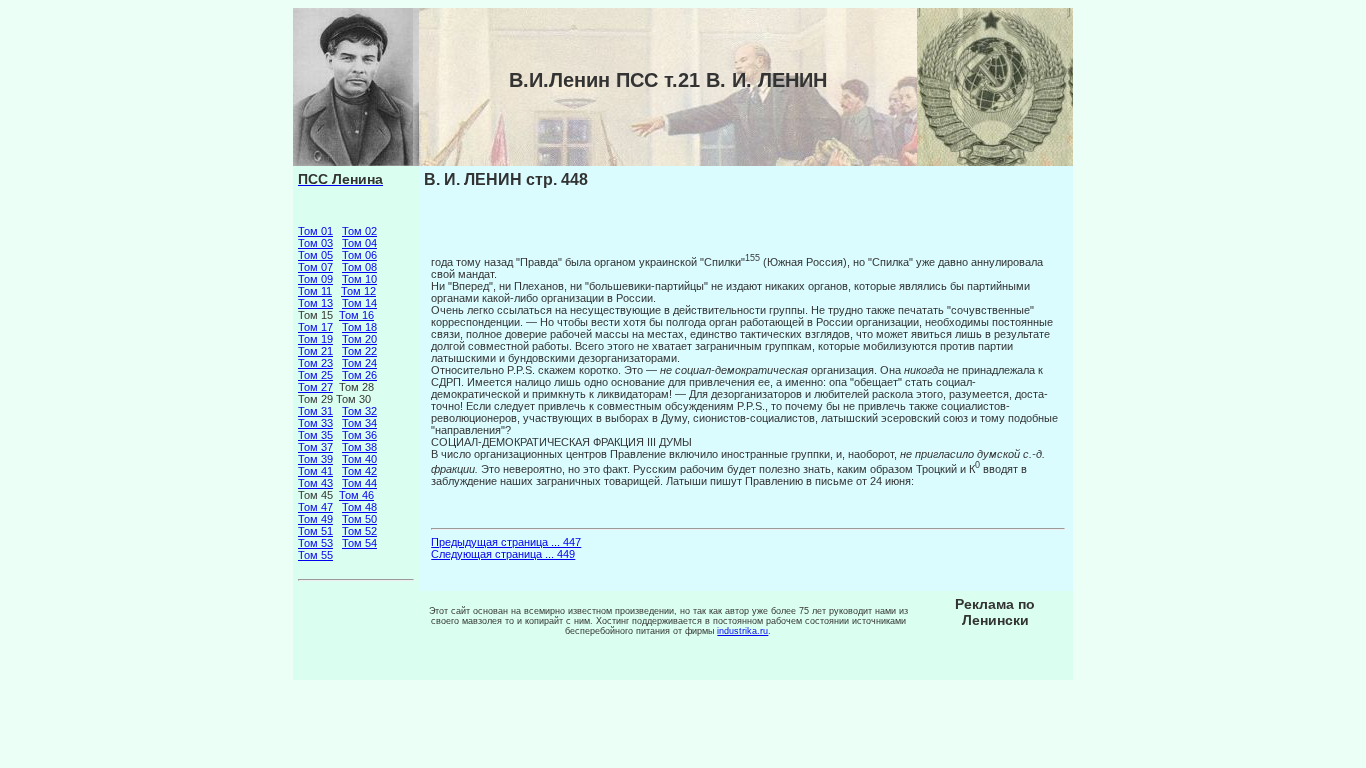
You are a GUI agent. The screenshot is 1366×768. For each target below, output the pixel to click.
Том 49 (315, 519)
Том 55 (315, 555)
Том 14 (359, 303)
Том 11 (315, 291)
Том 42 (359, 471)
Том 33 (315, 423)
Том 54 (359, 543)
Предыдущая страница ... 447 (506, 542)
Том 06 (359, 255)
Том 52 (359, 531)
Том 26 (359, 375)
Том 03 (315, 243)
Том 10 (359, 279)
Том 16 (356, 315)
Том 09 (315, 279)
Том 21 (315, 351)
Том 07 (315, 267)
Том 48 (359, 507)
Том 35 (315, 435)
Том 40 (359, 459)
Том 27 (315, 387)
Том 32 (359, 411)
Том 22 (359, 351)
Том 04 (359, 243)
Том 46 (356, 495)
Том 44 (359, 483)
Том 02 (359, 231)
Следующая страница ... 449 (503, 554)
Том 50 (359, 519)
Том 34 (359, 423)
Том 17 (315, 327)
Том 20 (359, 339)
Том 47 (315, 507)
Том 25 (315, 375)
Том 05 (315, 255)
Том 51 (315, 531)
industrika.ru (742, 631)
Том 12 (358, 291)
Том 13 (315, 303)
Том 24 (359, 363)
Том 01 (315, 231)
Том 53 (315, 543)
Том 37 (315, 447)
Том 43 (315, 483)
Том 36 (359, 435)
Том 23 (315, 363)
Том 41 (315, 471)
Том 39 (315, 459)
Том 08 (359, 267)
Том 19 (315, 339)
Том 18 (359, 327)
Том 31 (315, 411)
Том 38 (359, 447)
